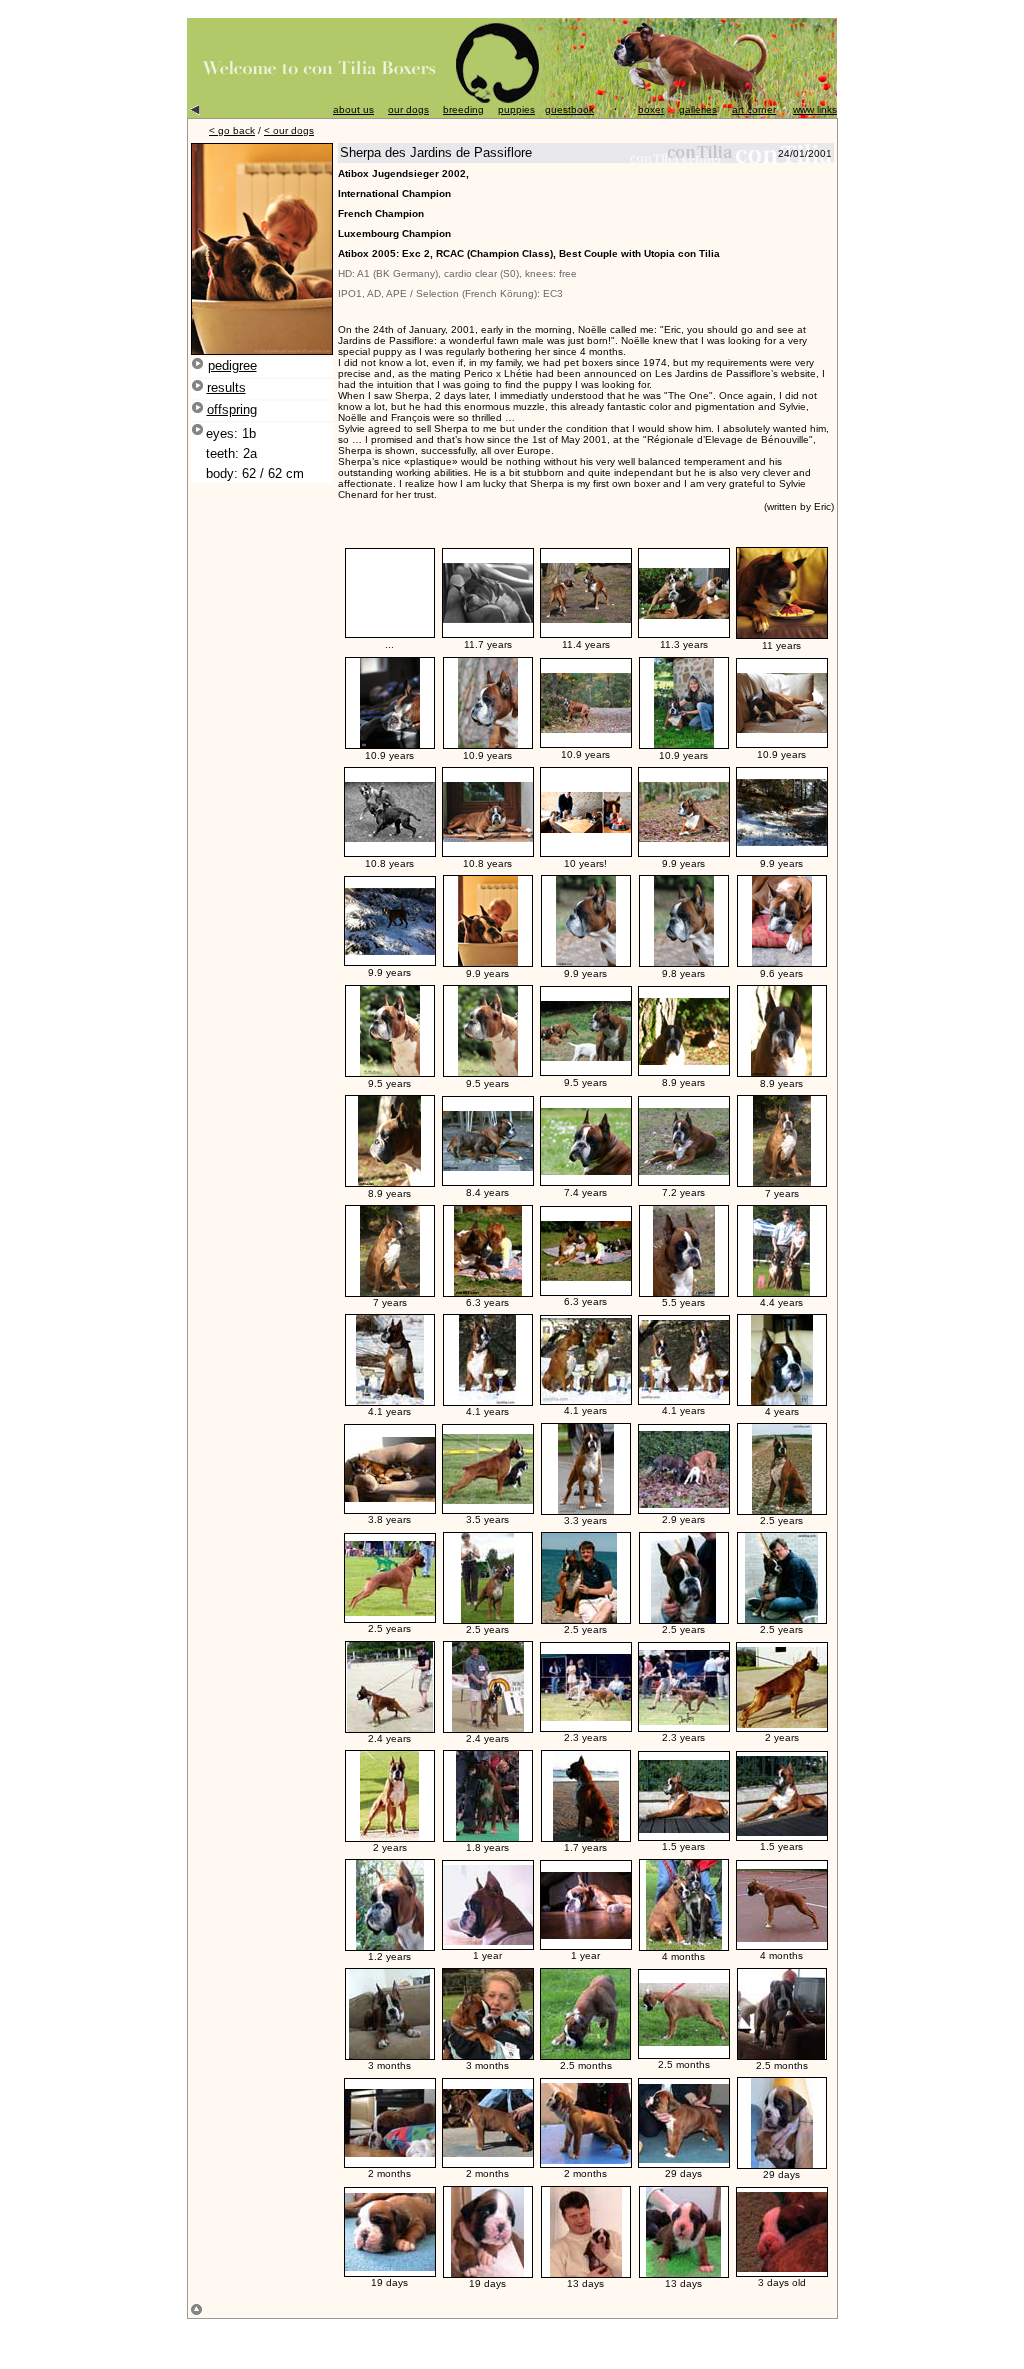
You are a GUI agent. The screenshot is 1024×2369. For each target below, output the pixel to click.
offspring (232, 409)
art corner (754, 109)
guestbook (569, 109)
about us (353, 109)
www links (815, 109)
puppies (516, 109)
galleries (698, 109)
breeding (463, 109)
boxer (651, 109)
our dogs (408, 109)
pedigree (232, 365)
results (226, 387)
